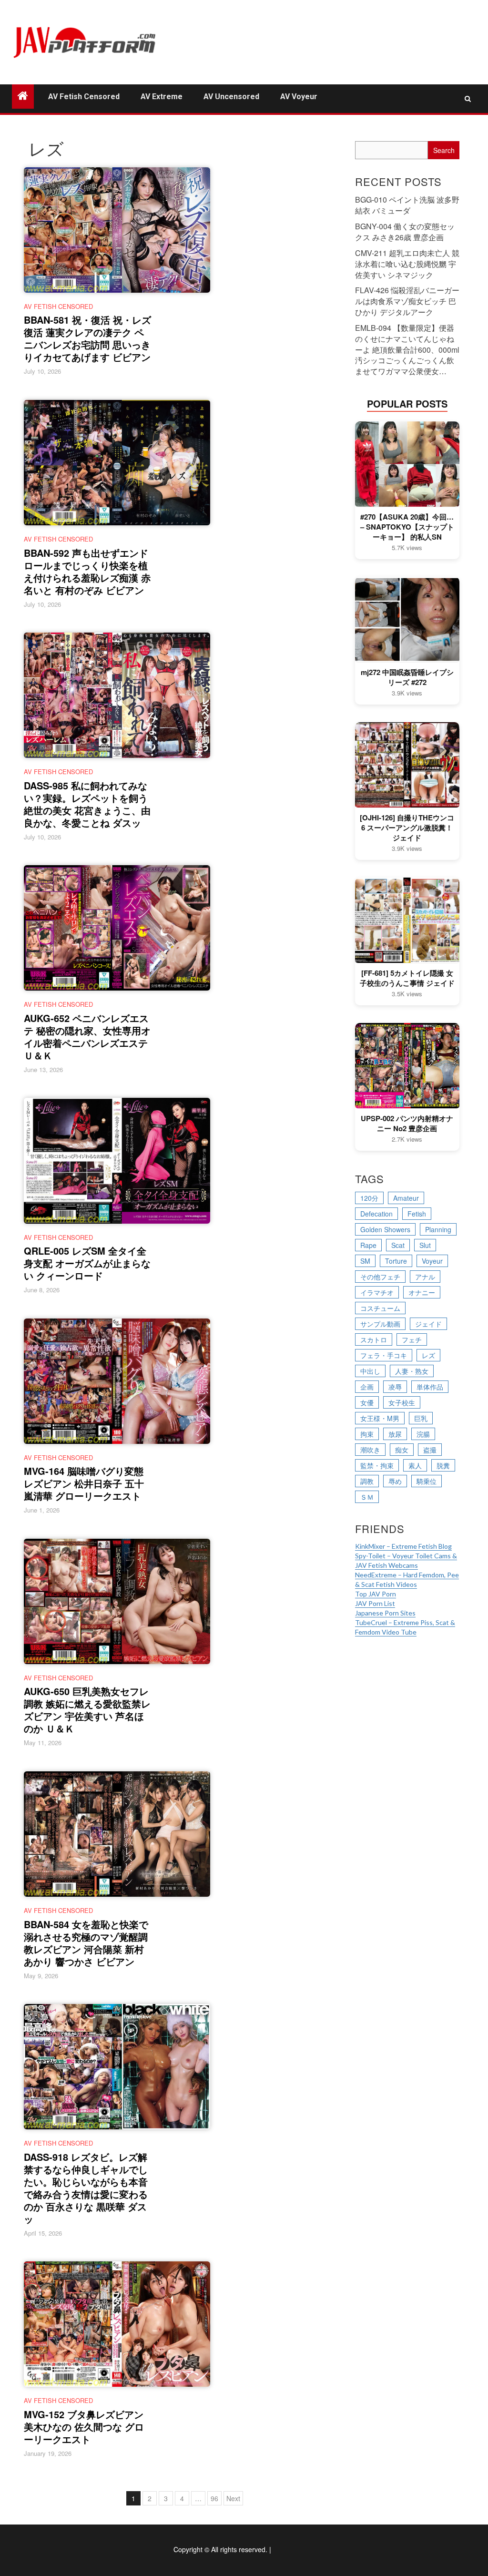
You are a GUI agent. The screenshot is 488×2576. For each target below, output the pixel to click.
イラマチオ (377, 1292)
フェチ (412, 1339)
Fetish (417, 1214)
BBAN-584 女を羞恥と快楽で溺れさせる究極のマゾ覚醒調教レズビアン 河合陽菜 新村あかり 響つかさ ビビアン (86, 1943)
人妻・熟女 (412, 1371)
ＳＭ (367, 1497)
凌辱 (395, 1387)
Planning (438, 1229)
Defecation (376, 1214)
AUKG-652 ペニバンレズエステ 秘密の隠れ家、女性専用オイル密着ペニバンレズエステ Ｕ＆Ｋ (87, 1037)
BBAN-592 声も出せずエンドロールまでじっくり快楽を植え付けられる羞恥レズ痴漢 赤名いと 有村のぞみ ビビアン (87, 571)
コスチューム (380, 1308)
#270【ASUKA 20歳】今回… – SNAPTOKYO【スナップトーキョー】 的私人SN (407, 527)
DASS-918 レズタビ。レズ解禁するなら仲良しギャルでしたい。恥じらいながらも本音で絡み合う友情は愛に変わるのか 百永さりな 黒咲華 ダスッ (86, 2188)
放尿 (395, 1434)
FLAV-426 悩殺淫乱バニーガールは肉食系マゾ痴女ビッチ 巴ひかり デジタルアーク (407, 301)
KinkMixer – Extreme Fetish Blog (403, 1546)
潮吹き (370, 1450)
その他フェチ (380, 1277)
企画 (367, 1387)
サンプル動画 (380, 1324)
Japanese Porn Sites (385, 1613)
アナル (425, 1277)
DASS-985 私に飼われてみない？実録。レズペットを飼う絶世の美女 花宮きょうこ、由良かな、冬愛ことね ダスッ (87, 804)
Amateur (406, 1198)
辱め (395, 1481)
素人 (415, 1465)
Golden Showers (385, 1229)
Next (233, 2498)
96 (214, 2498)
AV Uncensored (231, 97)
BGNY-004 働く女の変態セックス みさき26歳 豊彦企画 (405, 232)
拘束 (367, 1434)
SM (365, 1261)
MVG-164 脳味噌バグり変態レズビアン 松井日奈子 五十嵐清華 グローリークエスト (84, 1483)
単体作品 (430, 1387)
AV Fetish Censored (84, 97)
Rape (368, 1245)
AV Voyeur (299, 97)
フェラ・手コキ (384, 1355)
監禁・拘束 (377, 1465)
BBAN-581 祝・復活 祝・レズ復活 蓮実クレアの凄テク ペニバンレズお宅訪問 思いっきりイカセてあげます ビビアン (87, 338)
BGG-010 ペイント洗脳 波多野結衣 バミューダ (407, 205)
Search (444, 150)
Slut (425, 1245)
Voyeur (432, 1261)
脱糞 (443, 1465)
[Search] (468, 99)
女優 (367, 1402)
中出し (370, 1371)
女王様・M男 (380, 1418)
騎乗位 (427, 1481)
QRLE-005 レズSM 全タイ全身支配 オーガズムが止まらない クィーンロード (87, 1263)
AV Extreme (162, 97)
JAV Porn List (375, 1603)
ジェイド (428, 1324)
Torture (396, 1261)
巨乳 (421, 1418)
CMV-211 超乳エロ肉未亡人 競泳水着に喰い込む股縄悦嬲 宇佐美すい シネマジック (407, 264)
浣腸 (423, 1434)
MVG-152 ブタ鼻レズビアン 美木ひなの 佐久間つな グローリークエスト (84, 2427)
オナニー (422, 1292)
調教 (367, 1481)
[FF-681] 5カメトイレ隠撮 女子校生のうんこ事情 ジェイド (407, 978)
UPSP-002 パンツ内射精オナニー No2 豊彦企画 (407, 1124)
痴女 (402, 1450)
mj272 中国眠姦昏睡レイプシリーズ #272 (407, 677)
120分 (369, 1198)
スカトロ (374, 1339)
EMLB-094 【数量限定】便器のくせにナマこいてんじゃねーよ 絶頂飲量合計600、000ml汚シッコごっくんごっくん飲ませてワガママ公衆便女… (407, 349)
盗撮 (430, 1450)
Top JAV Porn (376, 1594)
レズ (428, 1355)
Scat (398, 1245)
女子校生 (402, 1402)
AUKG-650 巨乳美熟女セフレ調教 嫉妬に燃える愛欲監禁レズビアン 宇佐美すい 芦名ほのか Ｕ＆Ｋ (87, 1710)
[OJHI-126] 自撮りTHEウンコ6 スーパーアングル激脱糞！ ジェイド (407, 828)
